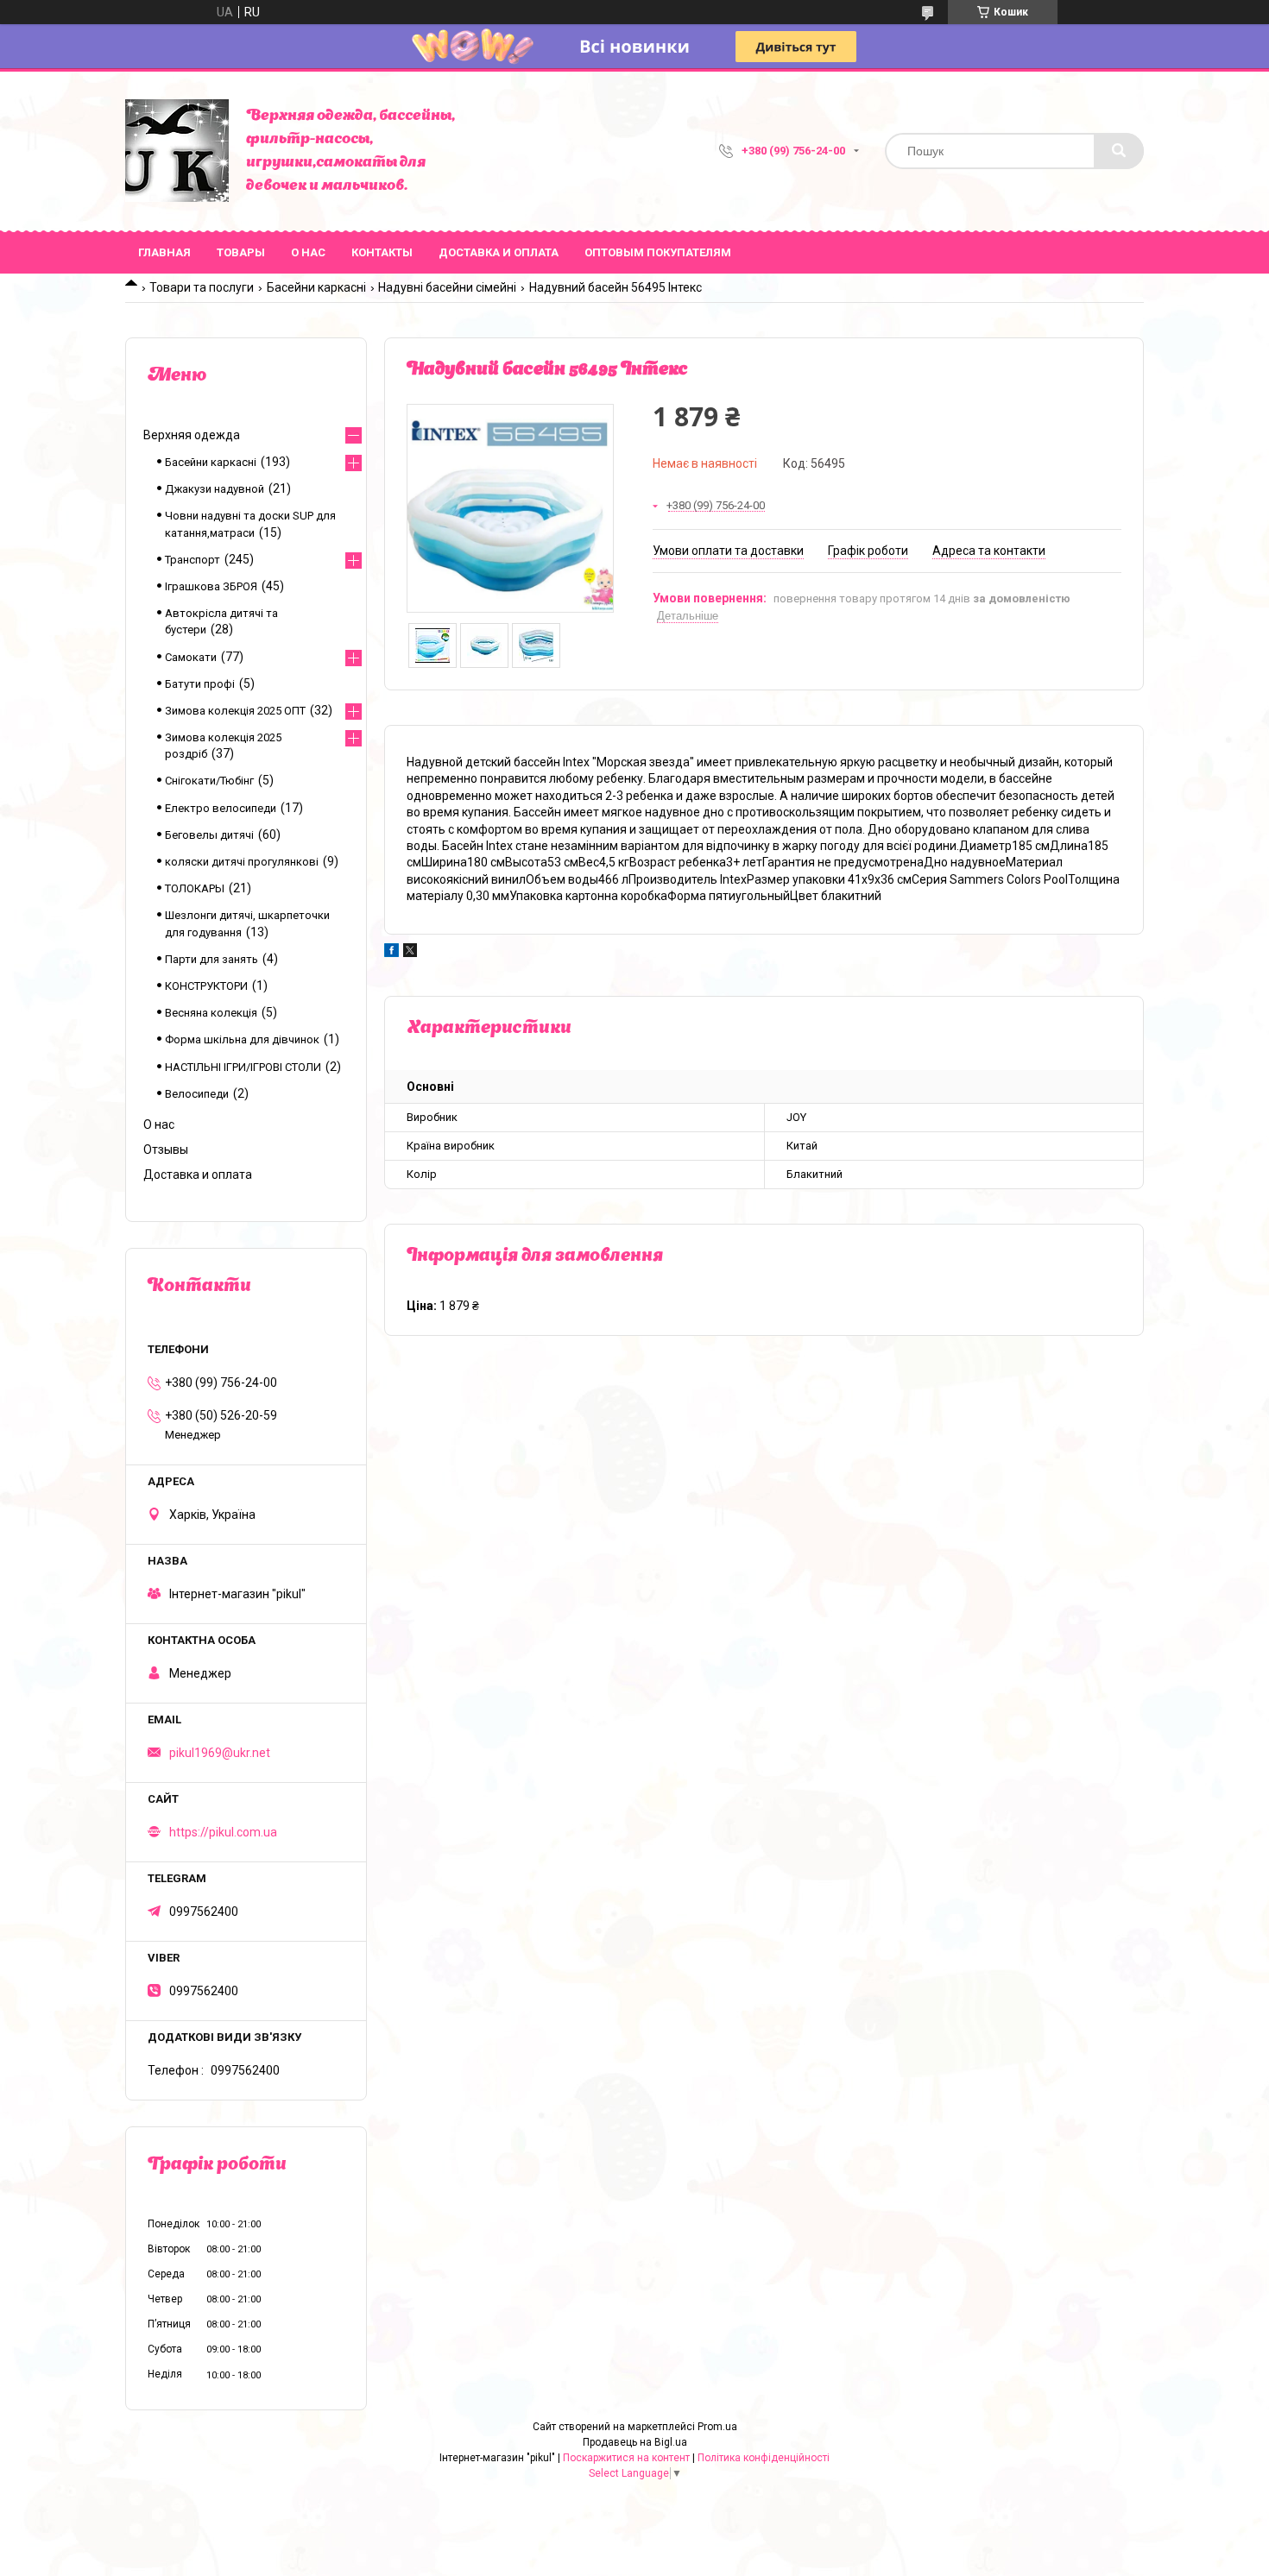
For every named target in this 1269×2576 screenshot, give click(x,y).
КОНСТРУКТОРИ (206, 986)
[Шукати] (1119, 151)
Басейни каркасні (316, 287)
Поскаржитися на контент (626, 2458)
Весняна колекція (211, 1013)
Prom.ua (717, 2427)
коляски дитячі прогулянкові (242, 862)
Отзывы (166, 1149)
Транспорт (193, 560)
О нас (308, 252)
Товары (241, 252)
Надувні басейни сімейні (447, 287)
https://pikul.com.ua (223, 1832)
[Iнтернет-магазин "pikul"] (177, 151)
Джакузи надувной (215, 489)
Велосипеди (197, 1094)
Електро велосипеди (221, 808)
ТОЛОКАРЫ (195, 888)
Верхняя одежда (192, 435)
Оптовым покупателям (658, 252)
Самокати (191, 657)
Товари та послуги (202, 287)
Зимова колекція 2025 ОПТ (235, 711)
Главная (164, 252)
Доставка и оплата (499, 252)
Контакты (382, 252)
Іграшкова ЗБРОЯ (211, 586)
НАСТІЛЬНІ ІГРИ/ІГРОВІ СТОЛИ (243, 1067)
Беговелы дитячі (209, 835)
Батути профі (200, 684)
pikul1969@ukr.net (220, 1753)
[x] (410, 953)
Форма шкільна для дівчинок (242, 1039)
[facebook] (391, 953)
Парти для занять (211, 959)
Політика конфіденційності (764, 2458)
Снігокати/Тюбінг (209, 781)
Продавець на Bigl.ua (635, 2442)
